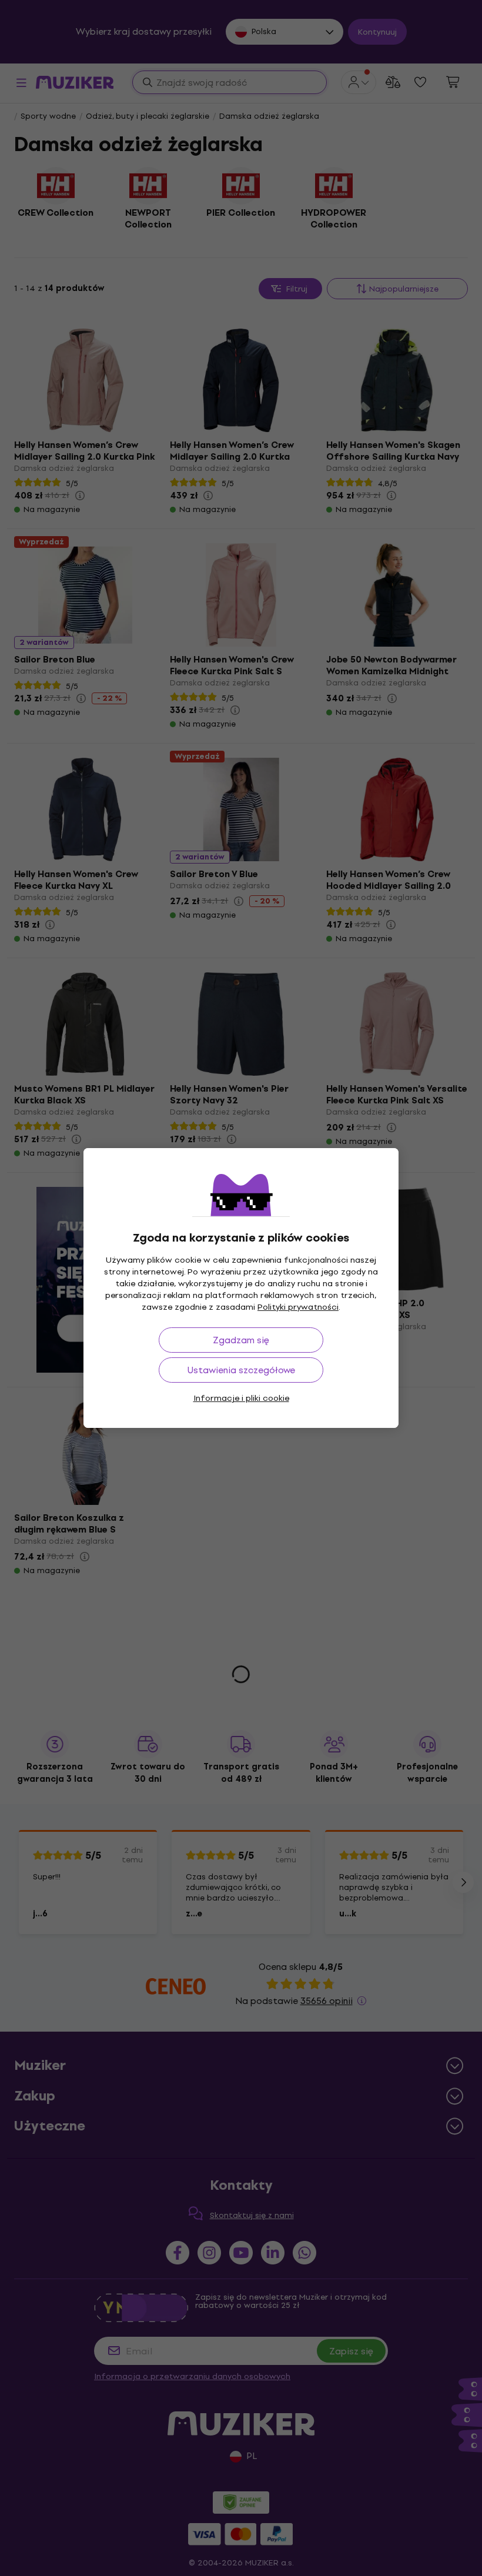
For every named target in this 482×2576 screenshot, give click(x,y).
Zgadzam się (241, 1340)
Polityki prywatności (298, 1307)
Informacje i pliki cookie (241, 1398)
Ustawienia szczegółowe (241, 1370)
